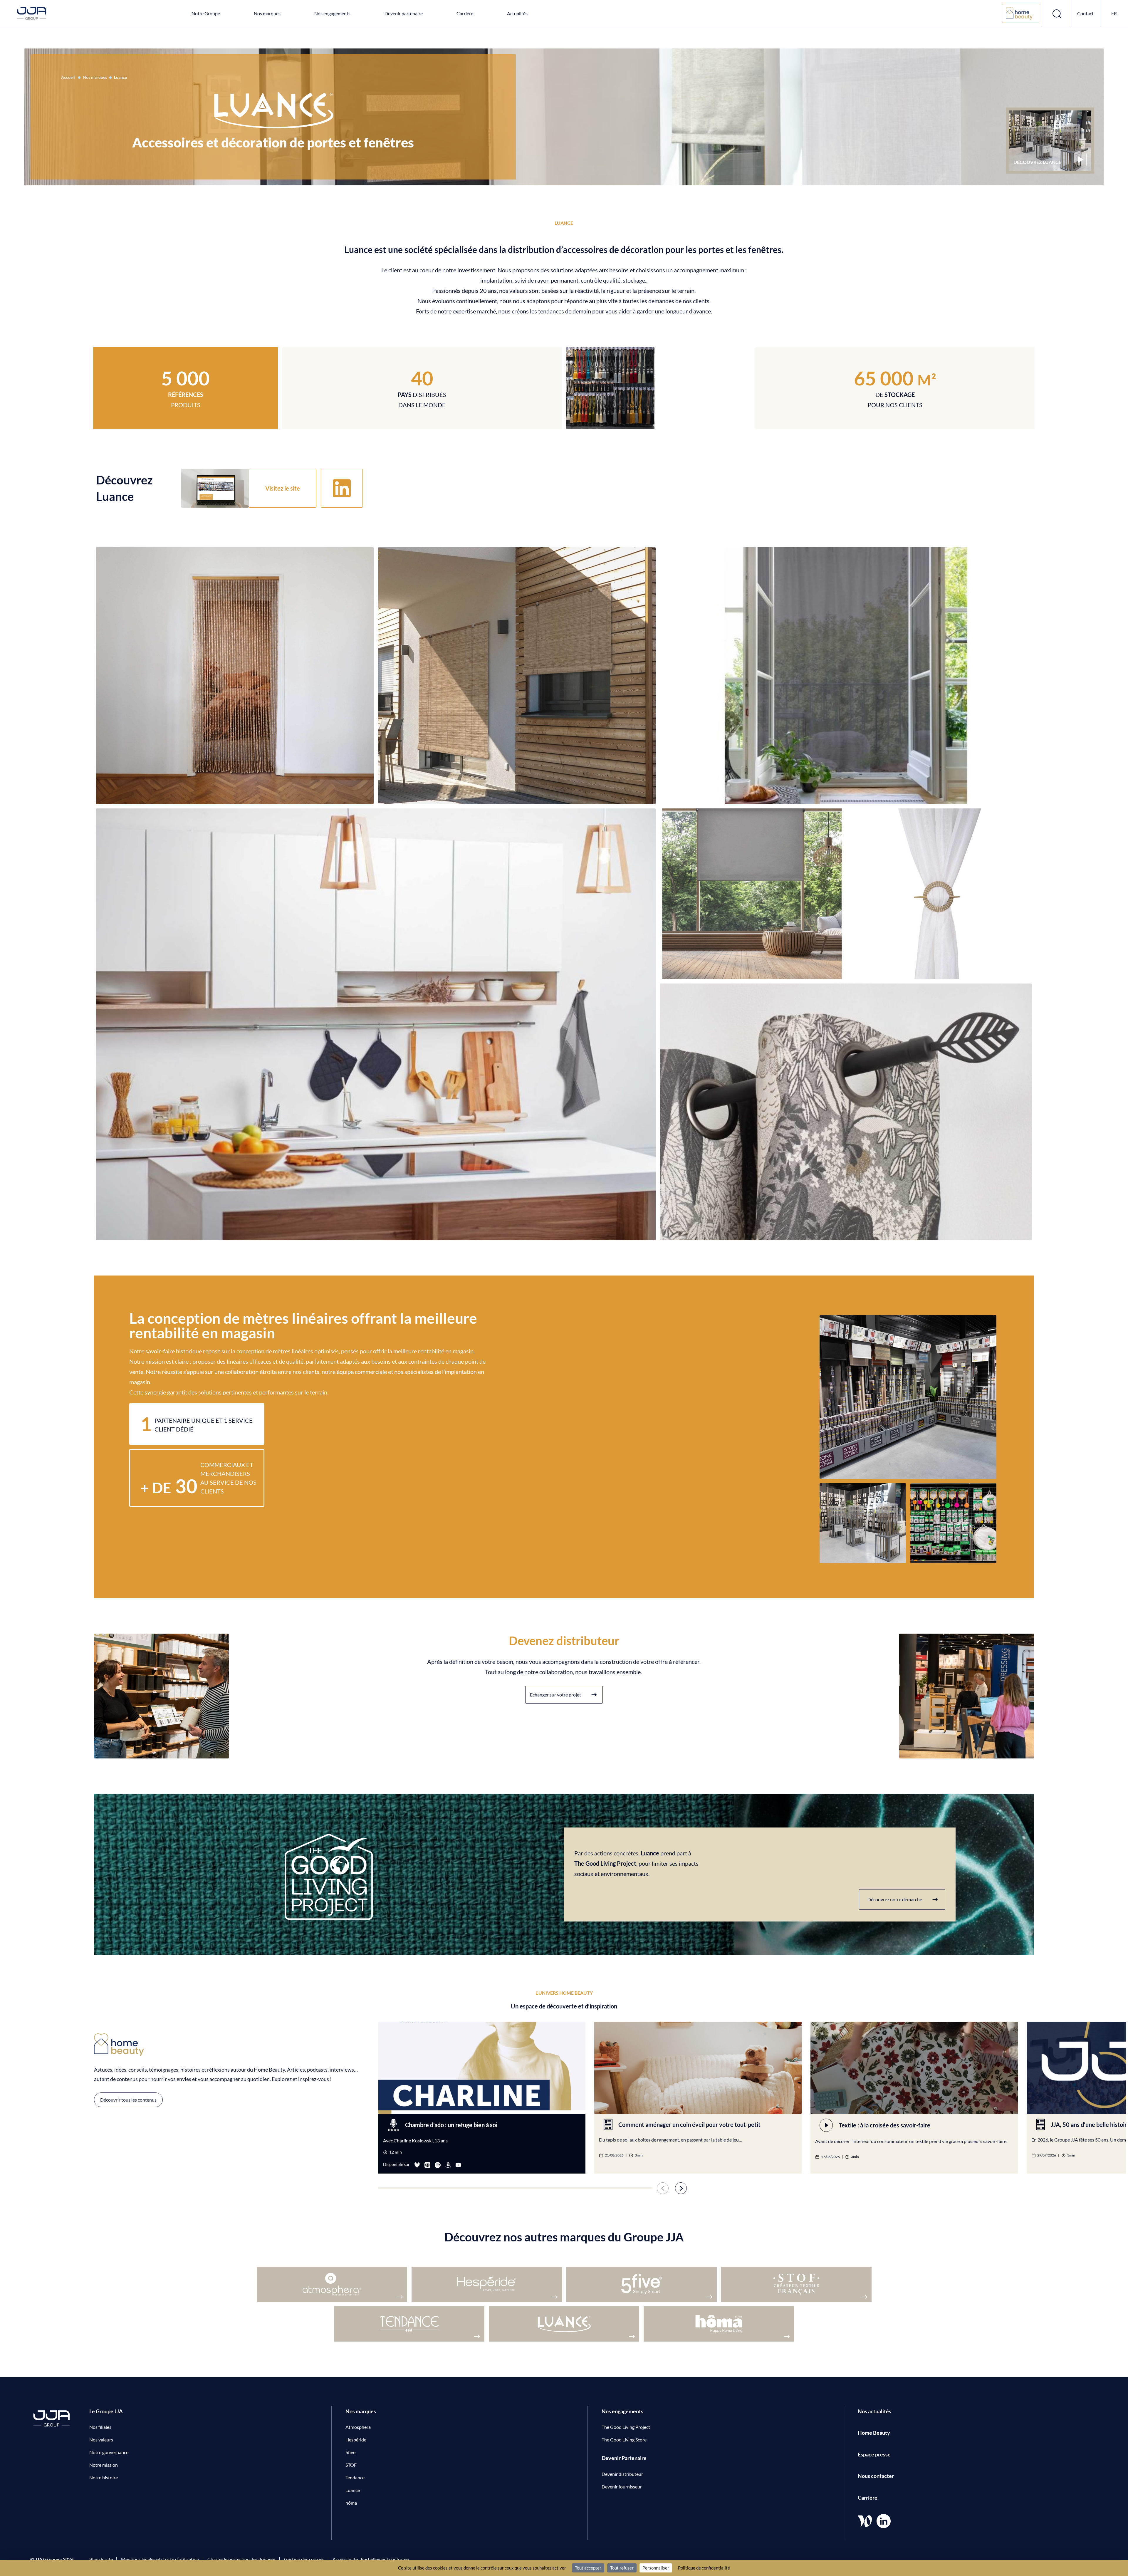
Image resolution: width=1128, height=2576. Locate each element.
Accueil (68, 77)
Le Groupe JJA (106, 2411)
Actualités (517, 13)
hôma (351, 2503)
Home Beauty (874, 2433)
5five (350, 2452)
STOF (351, 2465)
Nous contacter (876, 2476)
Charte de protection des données (242, 2559)
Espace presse (874, 2454)
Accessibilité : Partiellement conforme (371, 2559)
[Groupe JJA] (32, 14)
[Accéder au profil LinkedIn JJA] (884, 2521)
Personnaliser (656, 2568)
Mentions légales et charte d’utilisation (160, 2559)
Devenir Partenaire (624, 2458)
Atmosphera (358, 2427)
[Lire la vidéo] (1080, 160)
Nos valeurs (101, 2440)
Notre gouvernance (109, 2452)
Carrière (465, 13)
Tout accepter (588, 2568)
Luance (353, 2490)
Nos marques (267, 13)
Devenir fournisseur (622, 2487)
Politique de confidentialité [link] (704, 2568)
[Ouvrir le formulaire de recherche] (1057, 13)
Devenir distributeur (622, 2474)
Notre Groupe (206, 13)
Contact (1085, 13)
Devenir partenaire (404, 13)
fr (1114, 13)
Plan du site (101, 2559)
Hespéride (356, 2440)
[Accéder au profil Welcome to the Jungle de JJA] (865, 2521)
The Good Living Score (624, 2440)
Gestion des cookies (304, 2559)
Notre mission (104, 2465)
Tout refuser (622, 2568)
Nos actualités (874, 2411)
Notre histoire (104, 2477)
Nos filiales (100, 2427)
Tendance (355, 2477)
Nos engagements (332, 13)
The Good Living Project (626, 2427)
